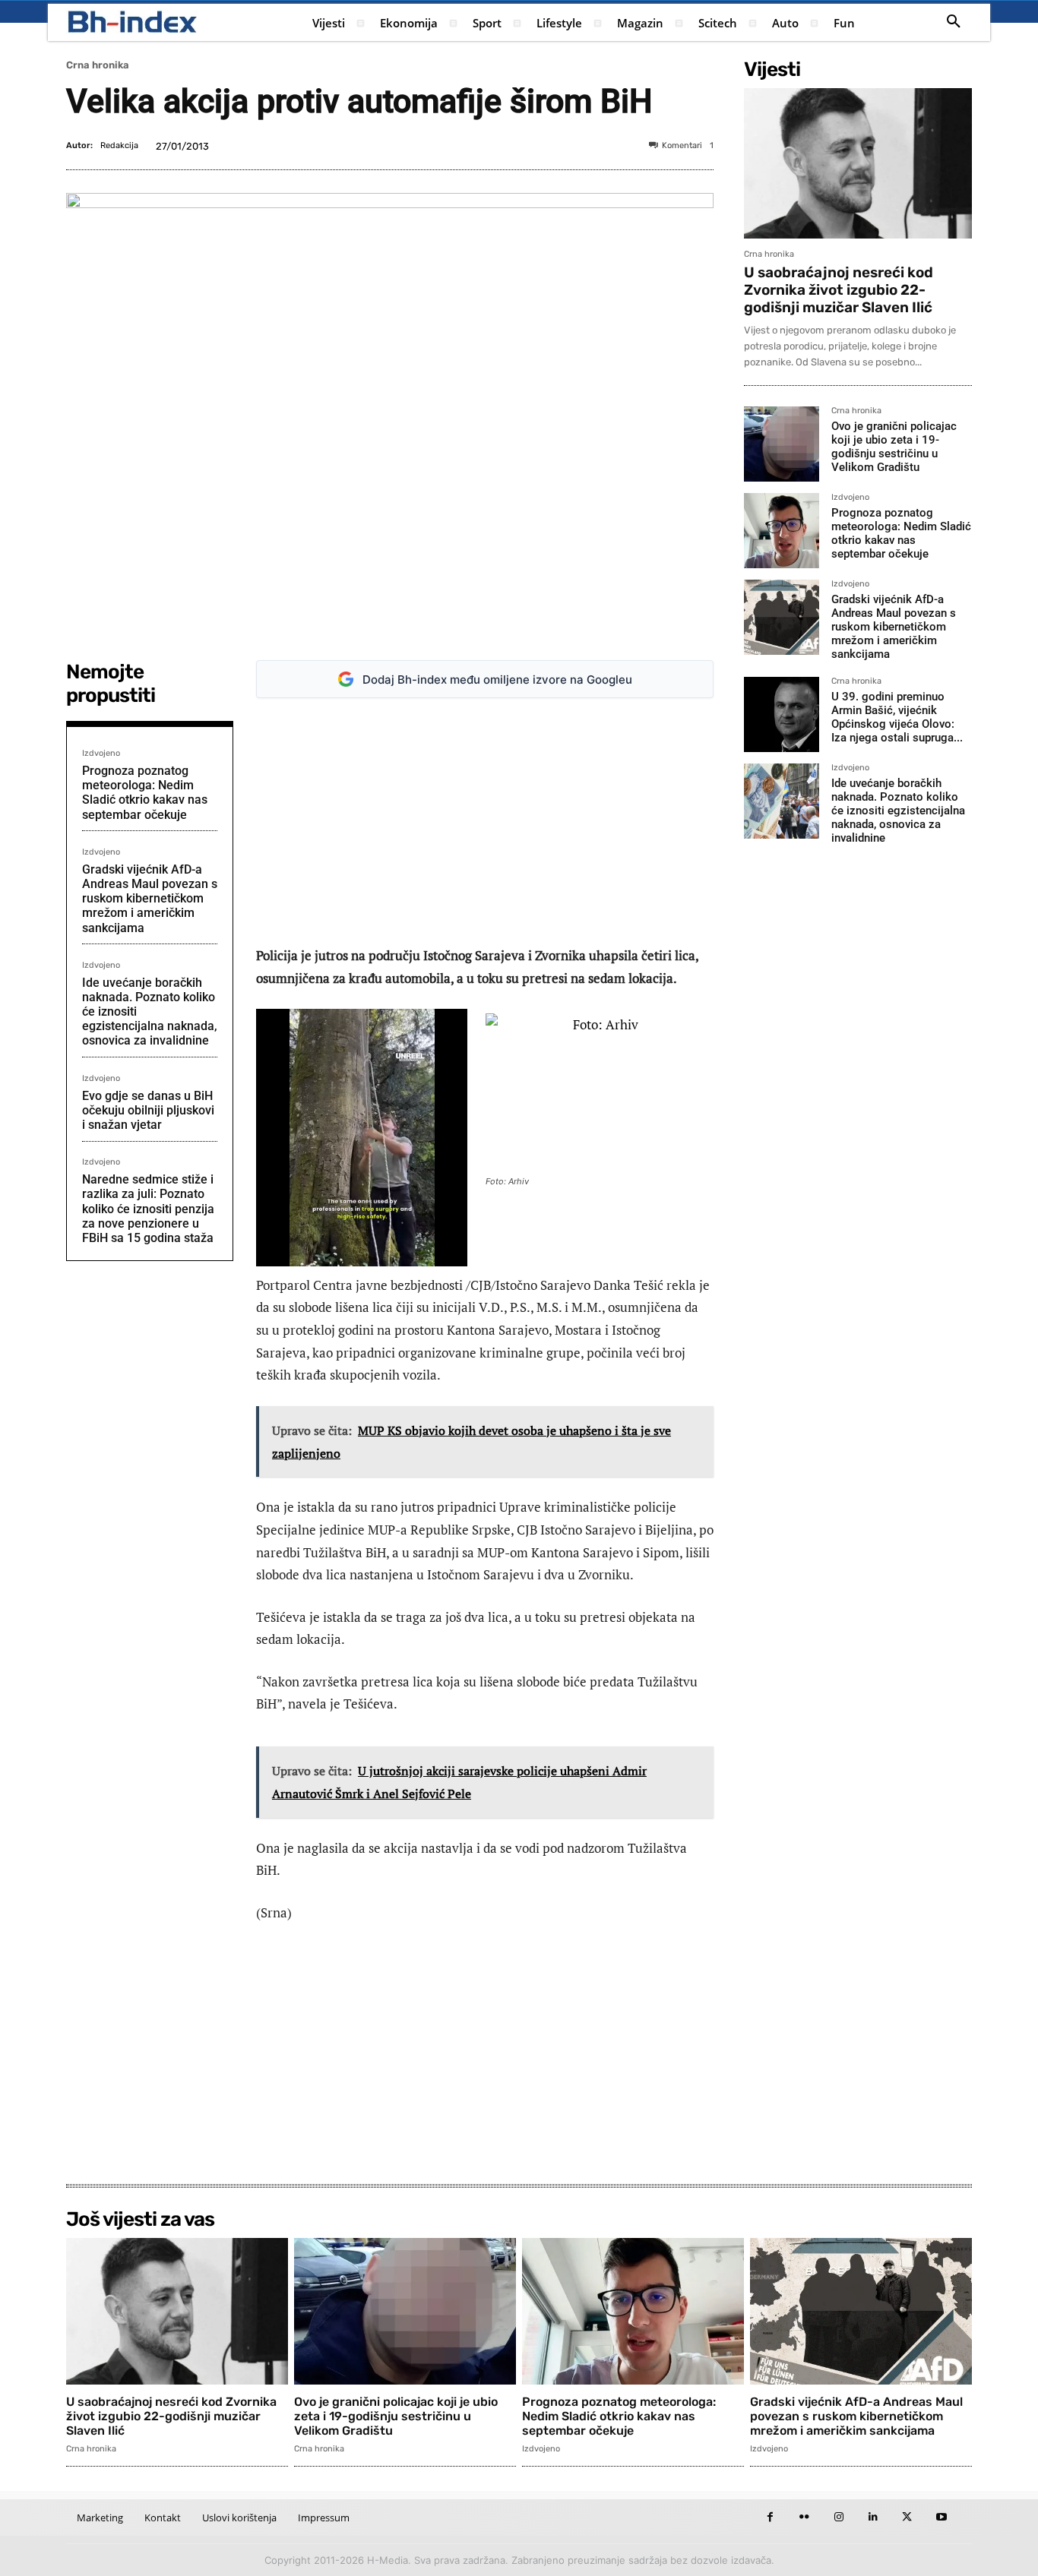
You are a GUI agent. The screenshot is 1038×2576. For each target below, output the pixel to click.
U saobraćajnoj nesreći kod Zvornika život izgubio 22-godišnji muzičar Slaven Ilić (839, 290)
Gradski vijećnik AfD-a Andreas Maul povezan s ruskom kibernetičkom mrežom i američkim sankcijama (150, 899)
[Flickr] (804, 2517)
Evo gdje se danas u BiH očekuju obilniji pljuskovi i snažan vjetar (148, 1110)
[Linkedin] (873, 2517)
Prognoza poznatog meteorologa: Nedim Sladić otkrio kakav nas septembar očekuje (145, 793)
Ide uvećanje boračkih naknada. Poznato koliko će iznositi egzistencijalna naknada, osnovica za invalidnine (898, 811)
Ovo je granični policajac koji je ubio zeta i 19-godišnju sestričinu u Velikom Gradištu (894, 447)
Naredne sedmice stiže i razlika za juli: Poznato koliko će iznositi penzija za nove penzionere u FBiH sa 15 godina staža (148, 1209)
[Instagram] (839, 2517)
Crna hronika (98, 65)
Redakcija (119, 145)
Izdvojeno (101, 753)
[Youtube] (941, 2517)
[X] (907, 2517)
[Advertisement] (485, 822)
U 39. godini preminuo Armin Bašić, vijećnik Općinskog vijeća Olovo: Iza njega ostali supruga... (897, 717)
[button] (954, 22)
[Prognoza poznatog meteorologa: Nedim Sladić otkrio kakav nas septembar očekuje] (782, 531)
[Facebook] (770, 2517)
